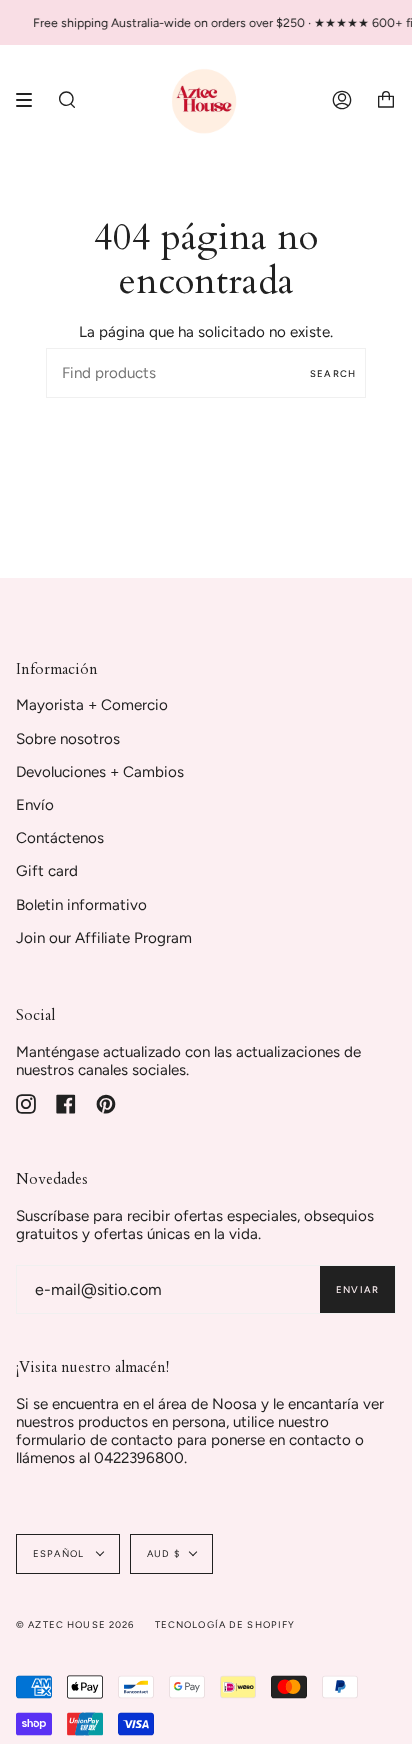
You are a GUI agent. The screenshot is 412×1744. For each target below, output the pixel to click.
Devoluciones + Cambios (100, 772)
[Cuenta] (342, 100)
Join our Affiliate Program (104, 938)
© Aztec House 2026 (75, 1624)
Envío (35, 805)
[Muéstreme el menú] (31, 100)
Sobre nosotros (68, 739)
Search (333, 373)
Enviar (357, 1289)
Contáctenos (60, 838)
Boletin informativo (81, 905)
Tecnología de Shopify (225, 1624)
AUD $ (163, 1553)
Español (60, 1553)
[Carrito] (386, 100)
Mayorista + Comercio (92, 705)
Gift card (47, 871)
